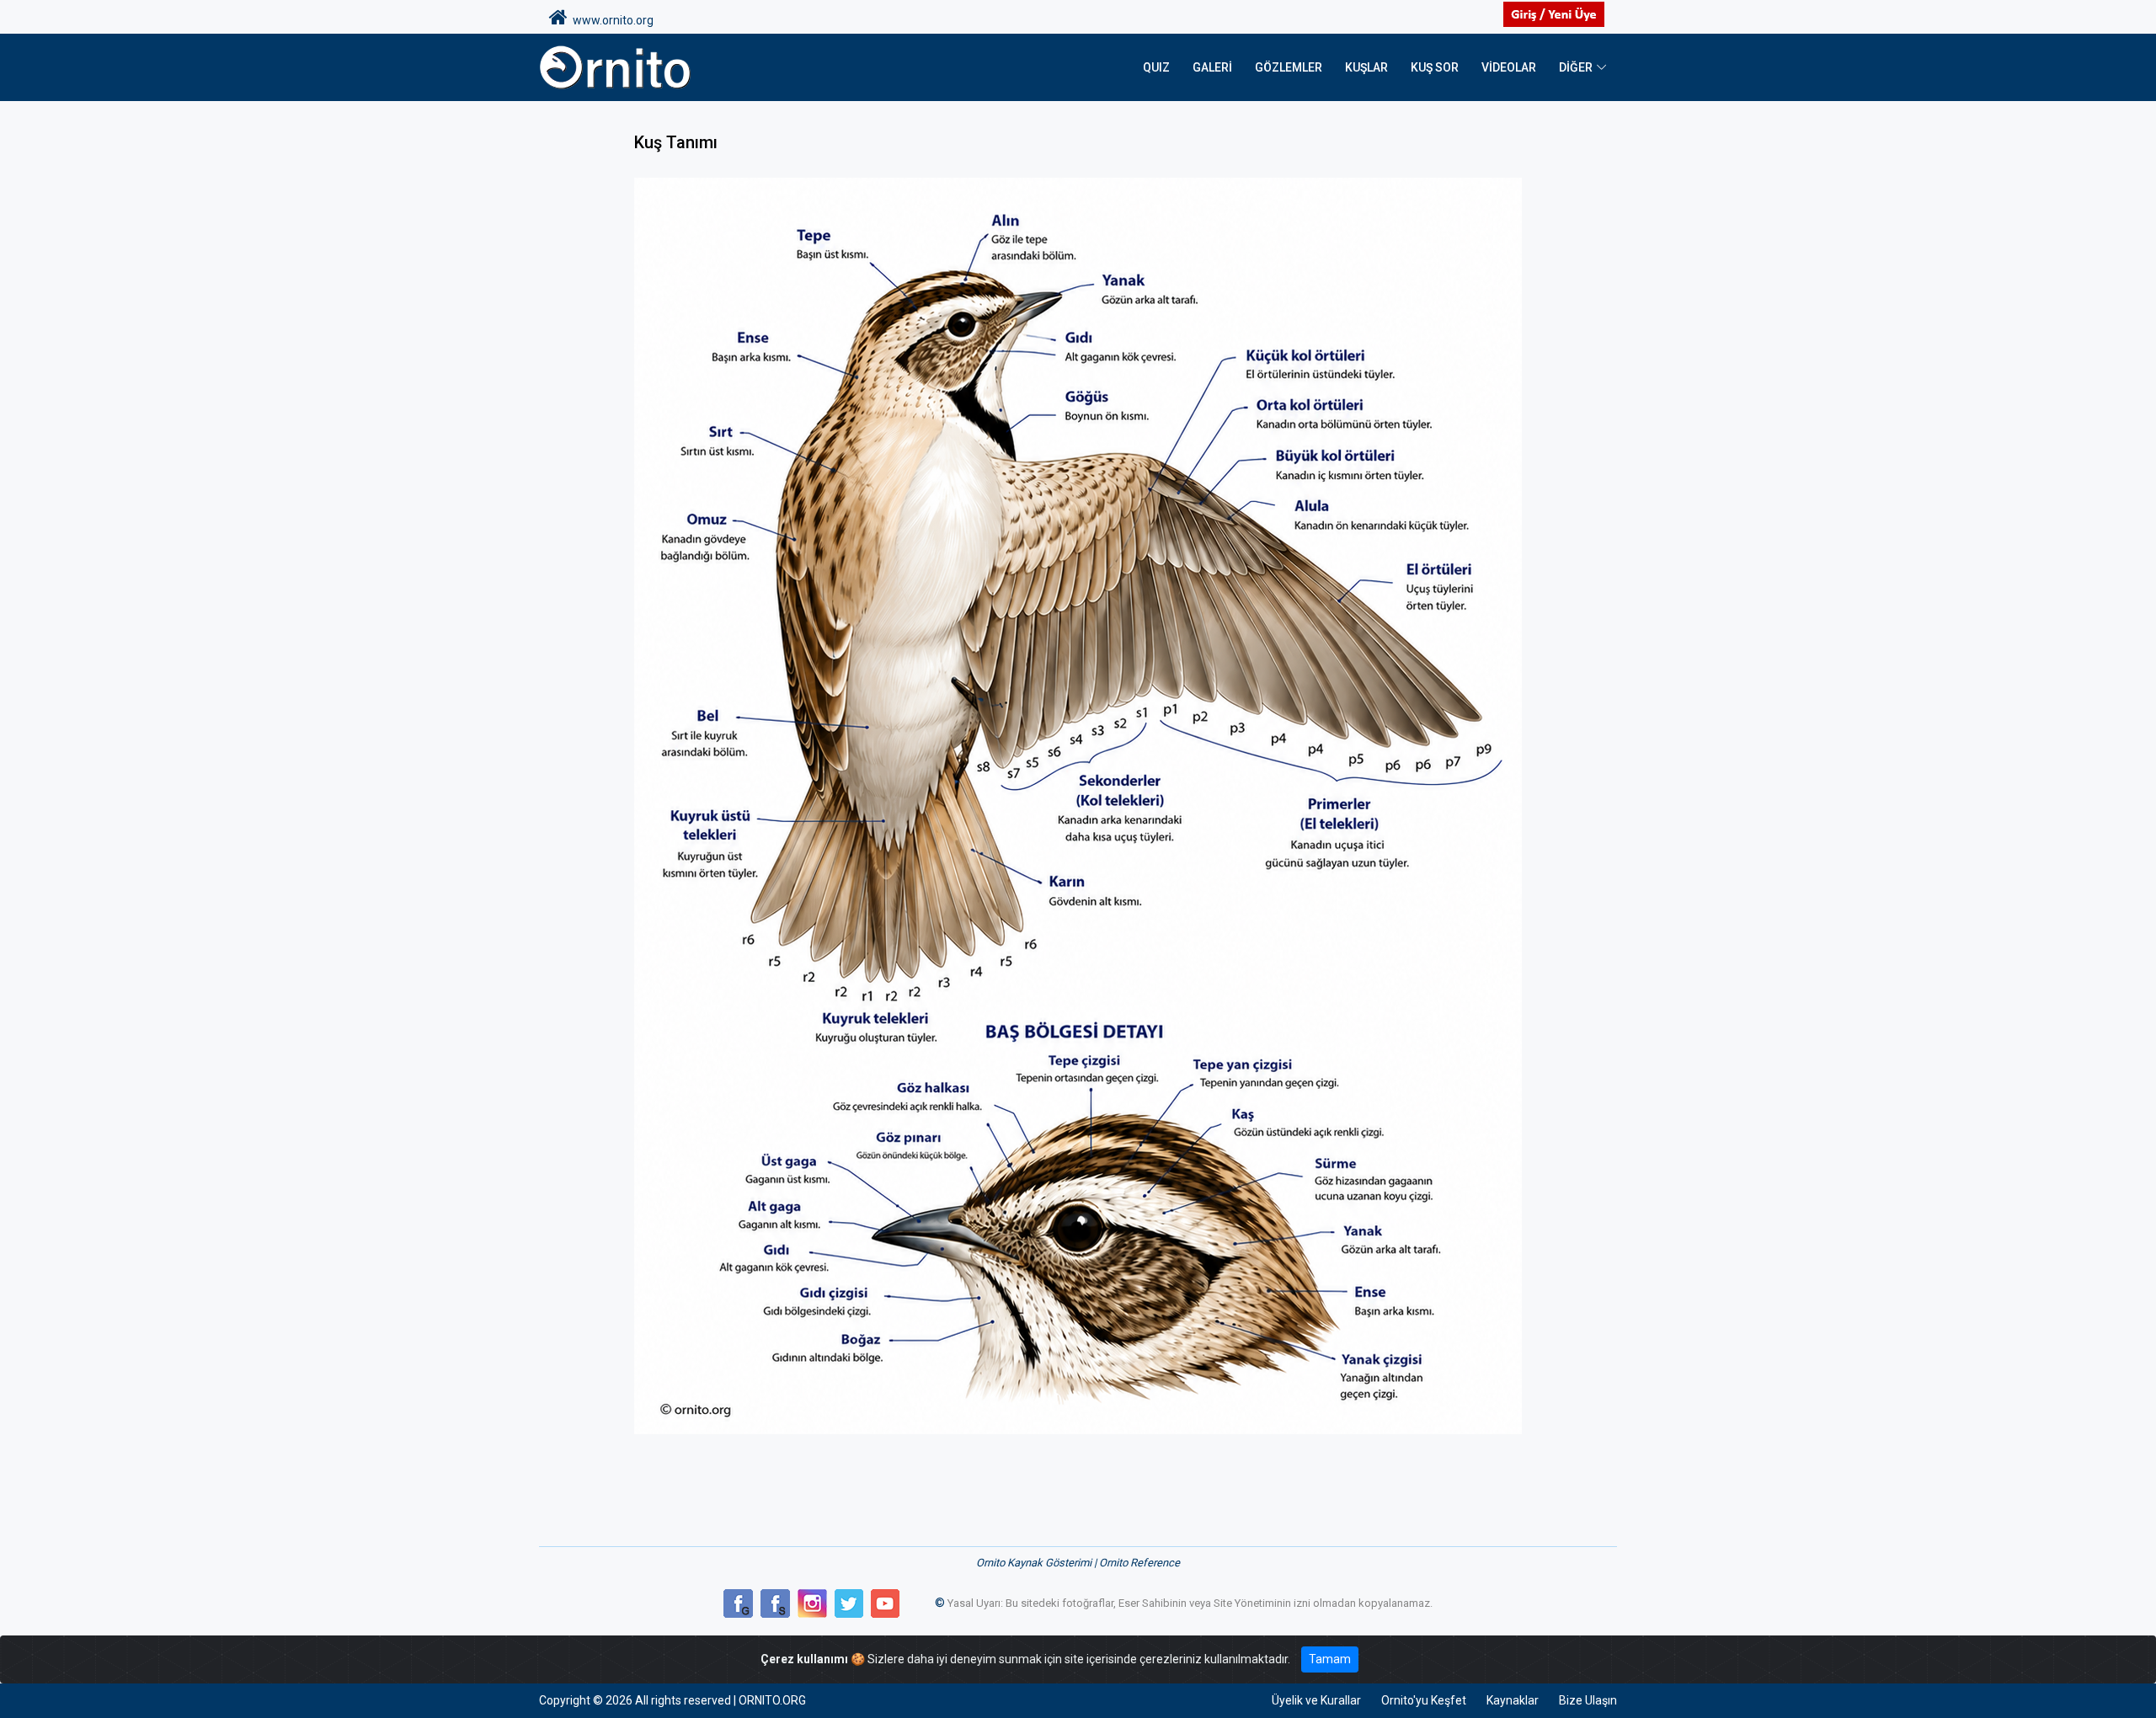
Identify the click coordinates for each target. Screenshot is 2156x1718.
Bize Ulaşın (1588, 1700)
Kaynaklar (1513, 1700)
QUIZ (1156, 67)
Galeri (1212, 67)
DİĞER (1576, 67)
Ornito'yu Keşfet (1424, 1700)
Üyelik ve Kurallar (1316, 1700)
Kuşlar (1366, 67)
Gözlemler (1289, 67)
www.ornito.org (611, 20)
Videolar (1509, 67)
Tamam (1330, 1659)
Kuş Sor (1435, 67)
